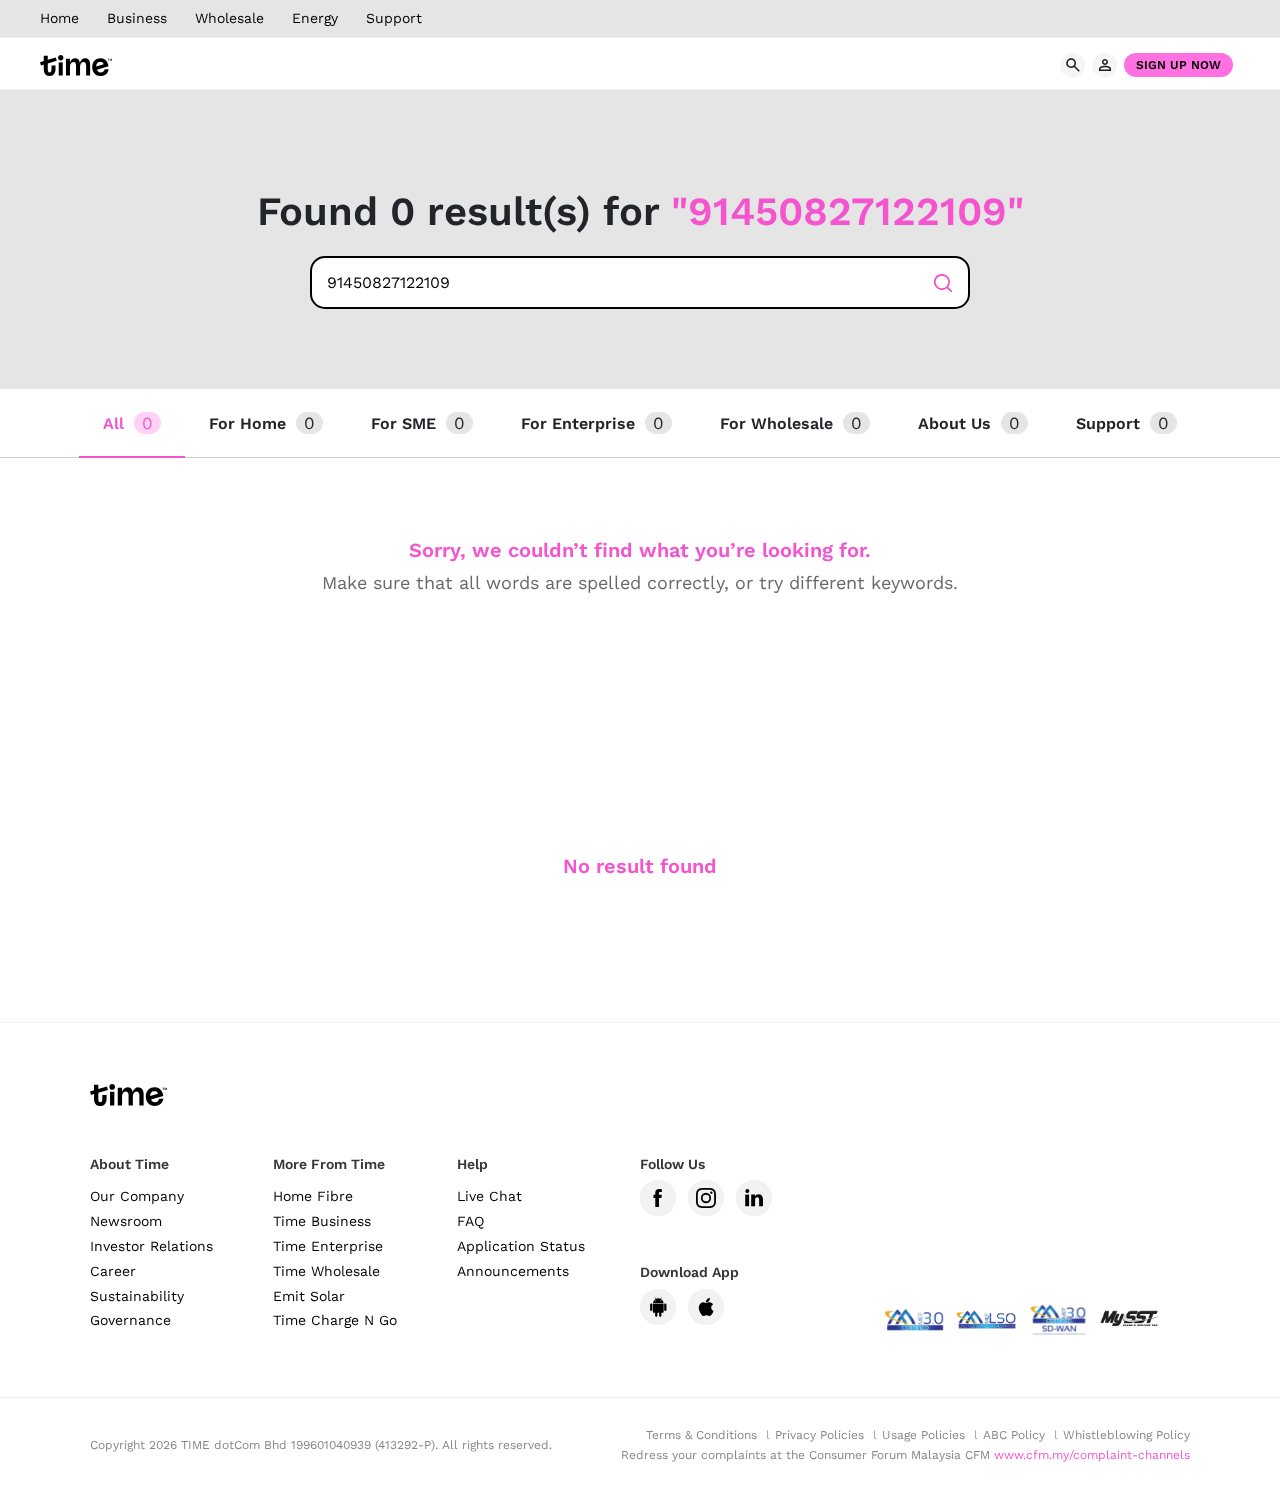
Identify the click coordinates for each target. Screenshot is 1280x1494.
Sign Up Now (1178, 65)
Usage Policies (923, 1435)
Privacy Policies (819, 1435)
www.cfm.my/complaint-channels (1092, 1455)
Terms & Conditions (701, 1435)
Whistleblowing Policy (1126, 1435)
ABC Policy (1014, 1435)
